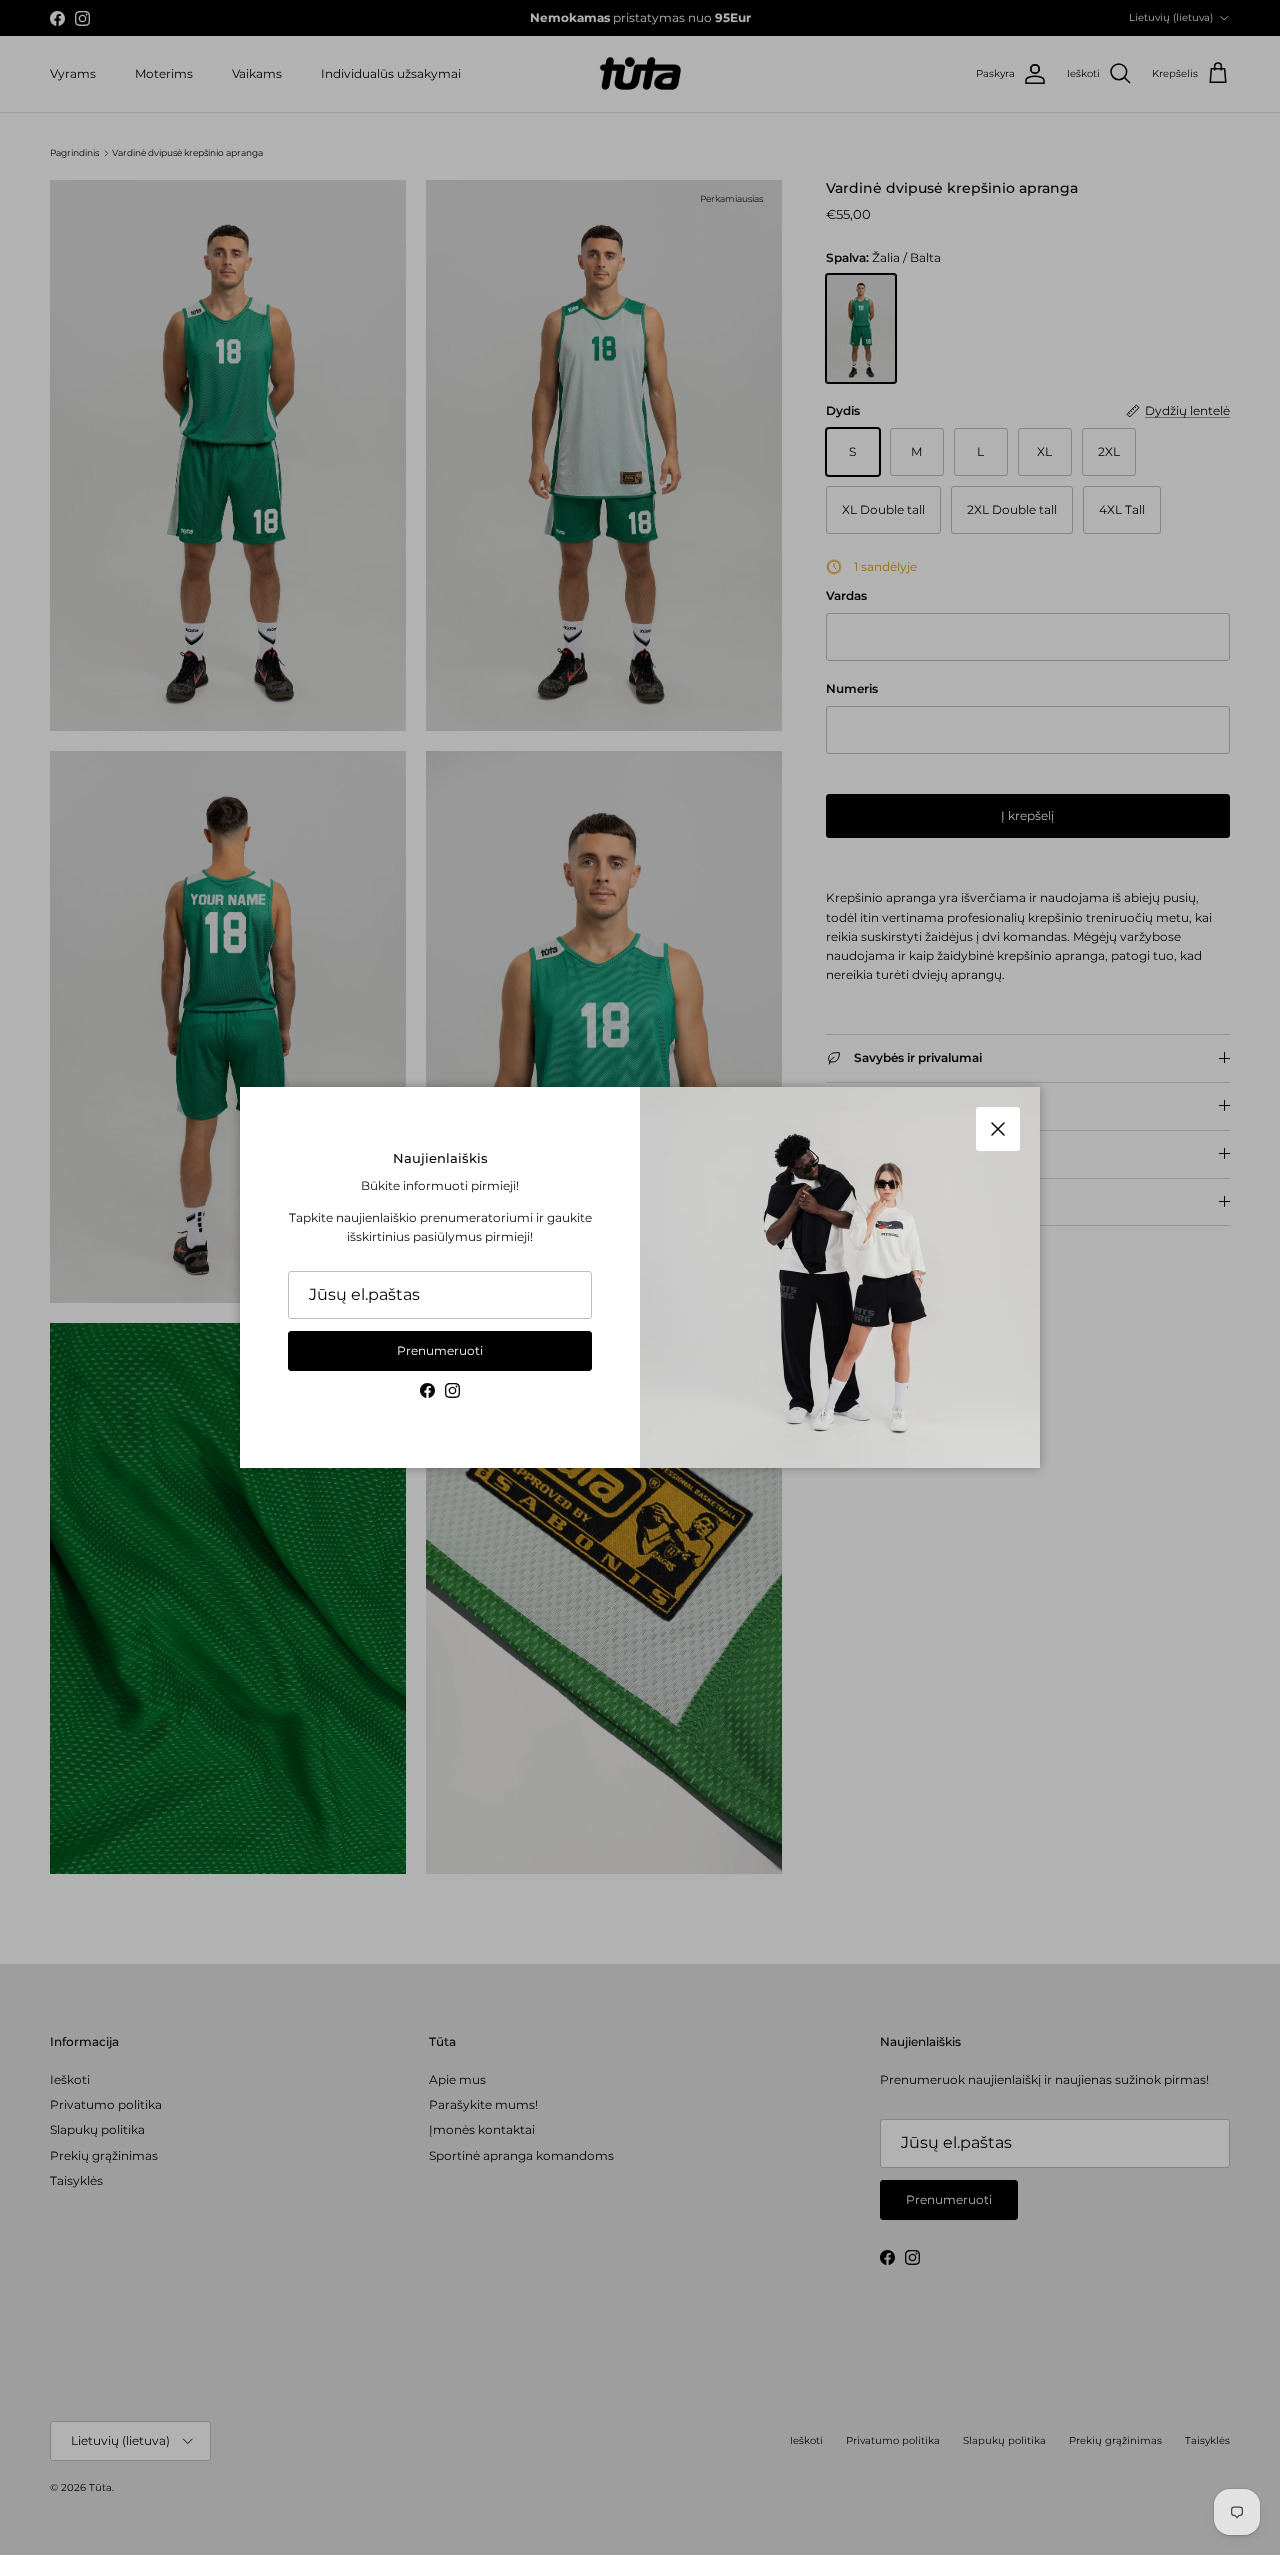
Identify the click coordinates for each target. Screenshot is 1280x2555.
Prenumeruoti (440, 1350)
